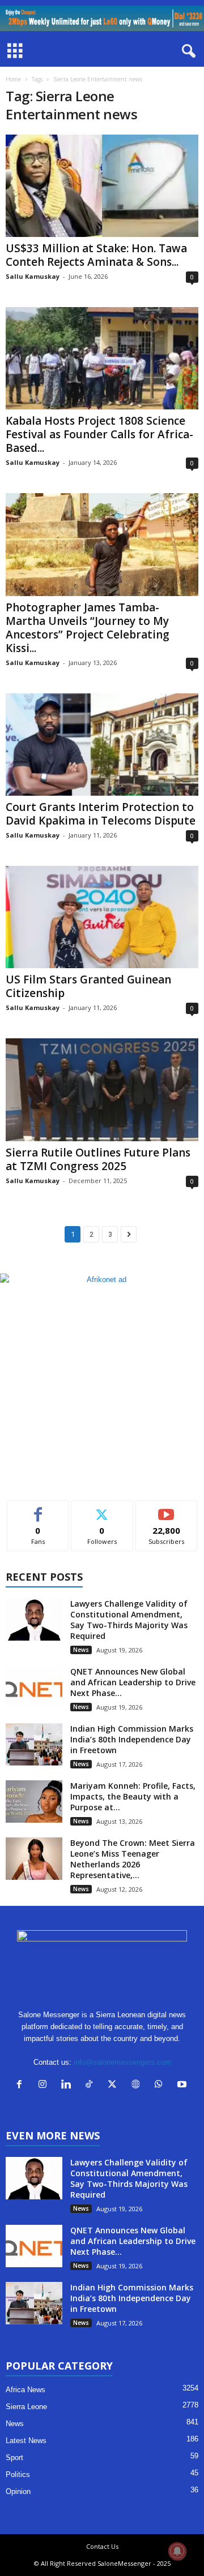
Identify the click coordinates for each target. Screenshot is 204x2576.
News (81, 1650)
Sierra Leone (26, 2407)
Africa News (25, 2390)
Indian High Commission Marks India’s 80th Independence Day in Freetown (132, 1739)
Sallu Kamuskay (33, 276)
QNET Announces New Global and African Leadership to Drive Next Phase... (133, 1682)
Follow (102, 1509)
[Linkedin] (68, 2085)
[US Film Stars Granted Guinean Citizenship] (102, 917)
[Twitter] (115, 2085)
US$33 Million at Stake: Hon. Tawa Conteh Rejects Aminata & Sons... (96, 255)
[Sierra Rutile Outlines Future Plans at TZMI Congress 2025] (102, 1089)
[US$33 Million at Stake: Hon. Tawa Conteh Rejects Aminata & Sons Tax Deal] (102, 186)
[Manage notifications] (177, 2551)
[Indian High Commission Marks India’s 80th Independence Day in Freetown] (34, 1744)
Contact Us (102, 2546)
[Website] (138, 2085)
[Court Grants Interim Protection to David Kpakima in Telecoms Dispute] (102, 745)
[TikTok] (92, 2085)
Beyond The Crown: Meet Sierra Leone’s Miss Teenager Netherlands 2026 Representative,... (133, 1859)
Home (13, 79)
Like (38, 1509)
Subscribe (167, 1509)
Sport (14, 2458)
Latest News (26, 2441)
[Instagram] (45, 2085)
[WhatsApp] (161, 2085)
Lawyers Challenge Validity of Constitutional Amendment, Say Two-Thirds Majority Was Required (129, 1620)
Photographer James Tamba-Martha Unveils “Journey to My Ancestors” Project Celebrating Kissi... (88, 628)
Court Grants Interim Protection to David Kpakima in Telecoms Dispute (101, 814)
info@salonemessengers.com (122, 2062)
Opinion (18, 2491)
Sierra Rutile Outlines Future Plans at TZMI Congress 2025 (98, 1159)
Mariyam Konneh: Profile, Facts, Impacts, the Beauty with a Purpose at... (133, 1796)
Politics (18, 2474)
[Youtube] (183, 2085)
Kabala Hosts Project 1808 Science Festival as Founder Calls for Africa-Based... (99, 434)
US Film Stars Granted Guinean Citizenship (88, 986)
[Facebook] (22, 2085)
